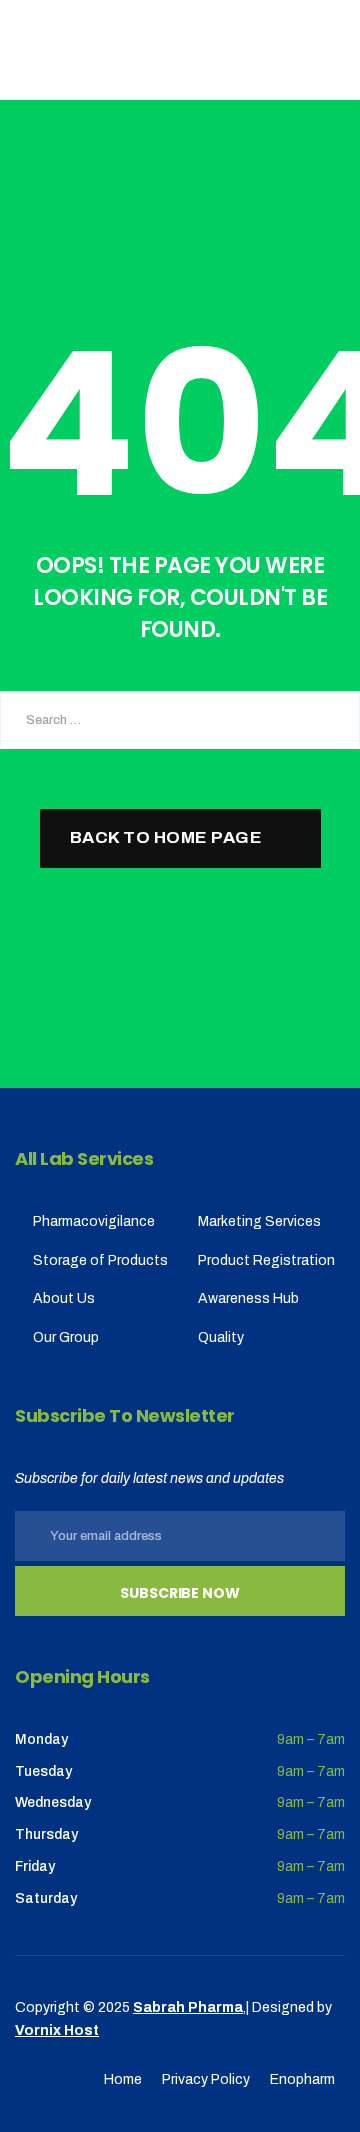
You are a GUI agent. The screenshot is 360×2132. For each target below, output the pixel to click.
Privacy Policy (206, 2079)
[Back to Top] (317, 2099)
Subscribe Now (180, 1593)
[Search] (330, 720)
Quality (221, 1337)
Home (123, 2079)
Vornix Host (57, 2030)
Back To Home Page (166, 837)
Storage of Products (100, 1260)
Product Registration (266, 1260)
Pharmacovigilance (94, 1221)
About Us (64, 1298)
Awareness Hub (248, 1298)
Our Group (66, 1337)
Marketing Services (259, 1221)
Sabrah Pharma (188, 2007)
